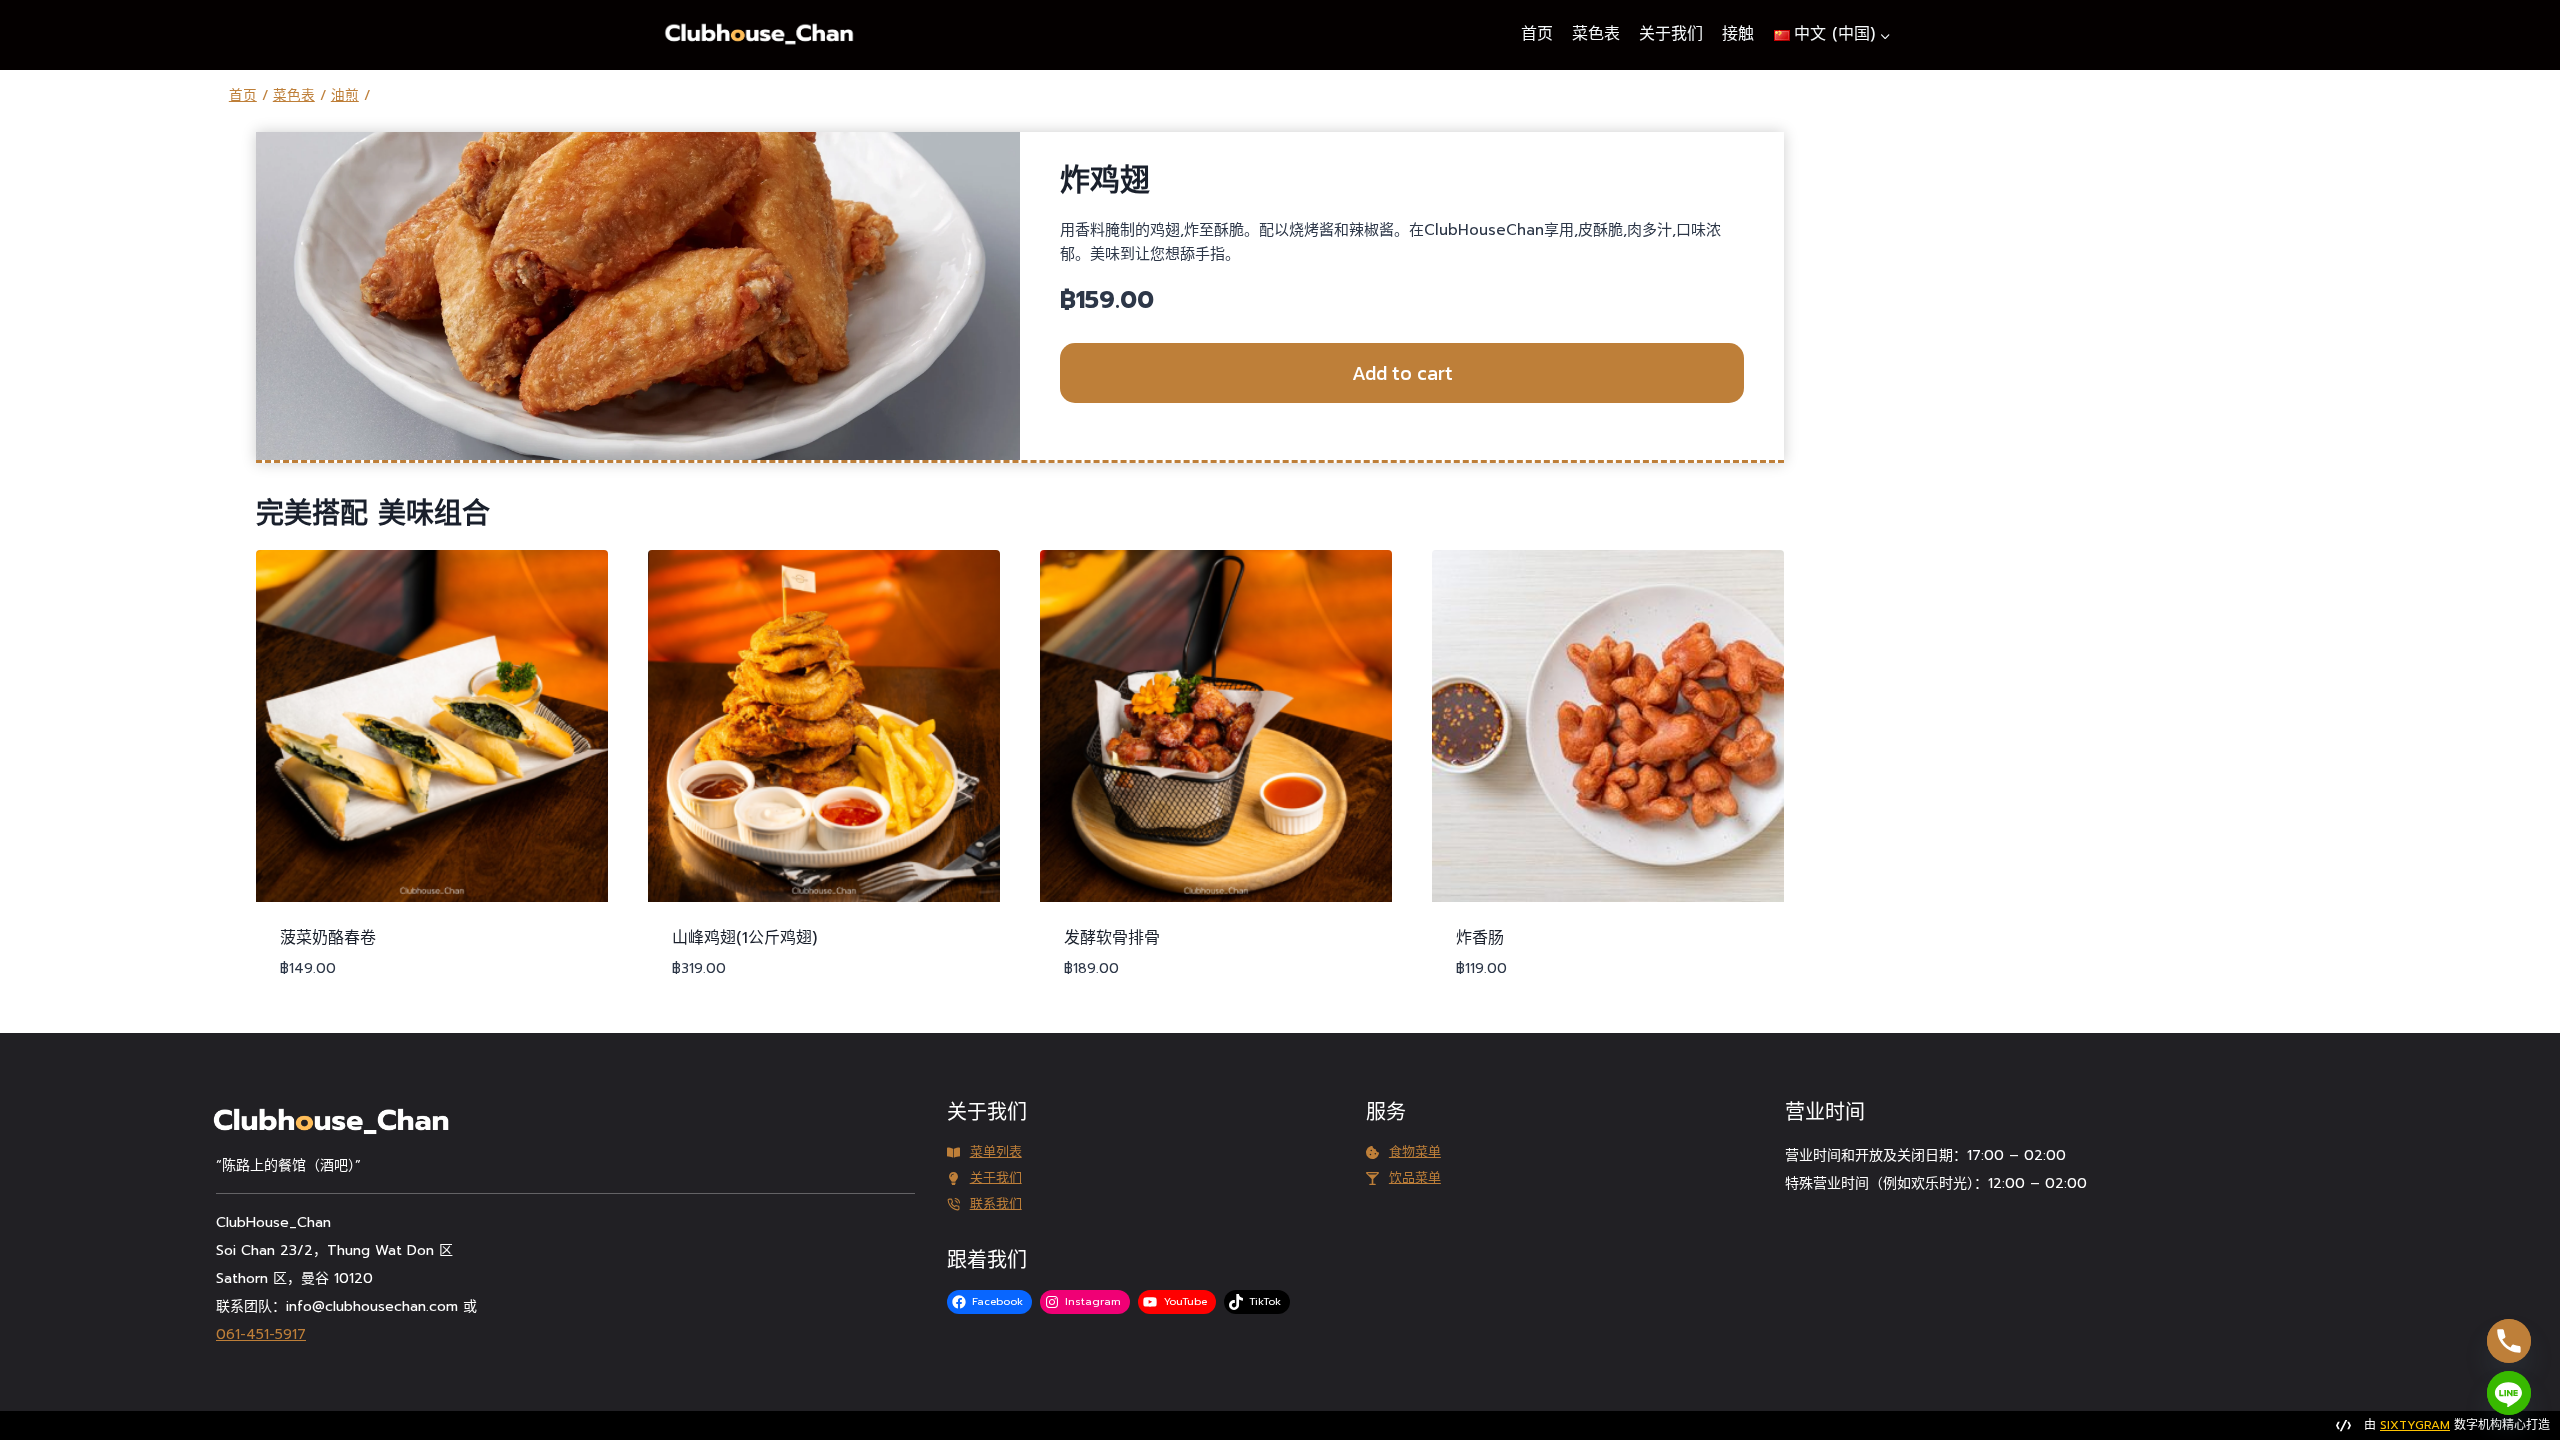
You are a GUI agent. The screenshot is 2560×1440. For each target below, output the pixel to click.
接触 (1738, 34)
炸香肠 (1480, 938)
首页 (1537, 34)
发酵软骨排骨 (1112, 938)
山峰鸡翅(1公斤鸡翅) (744, 938)
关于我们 (1671, 34)
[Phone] (2509, 1341)
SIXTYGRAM (2415, 1425)
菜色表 (1596, 34)
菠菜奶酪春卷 (328, 938)
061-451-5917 (261, 1334)
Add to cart (1402, 373)
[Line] (2509, 1393)
